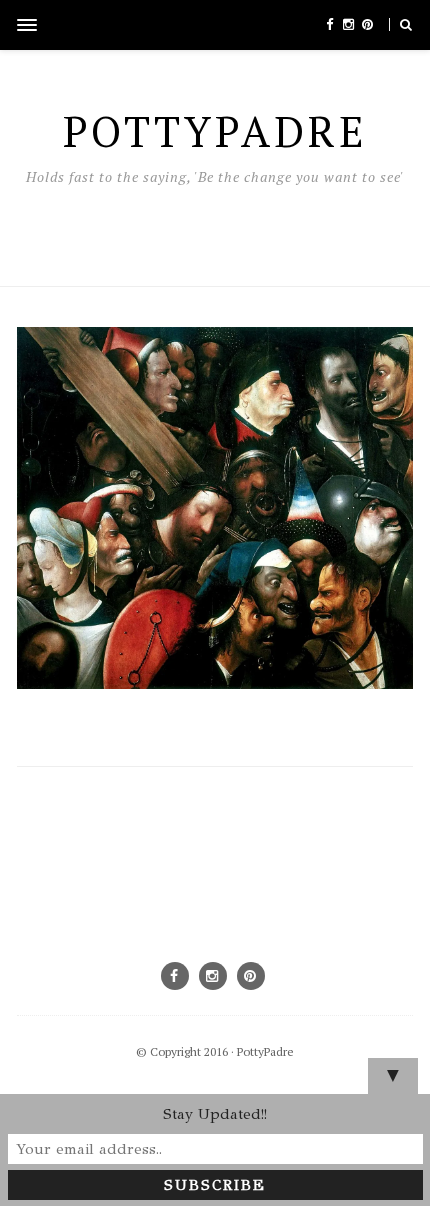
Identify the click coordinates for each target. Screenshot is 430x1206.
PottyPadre (265, 1051)
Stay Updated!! (215, 1114)
